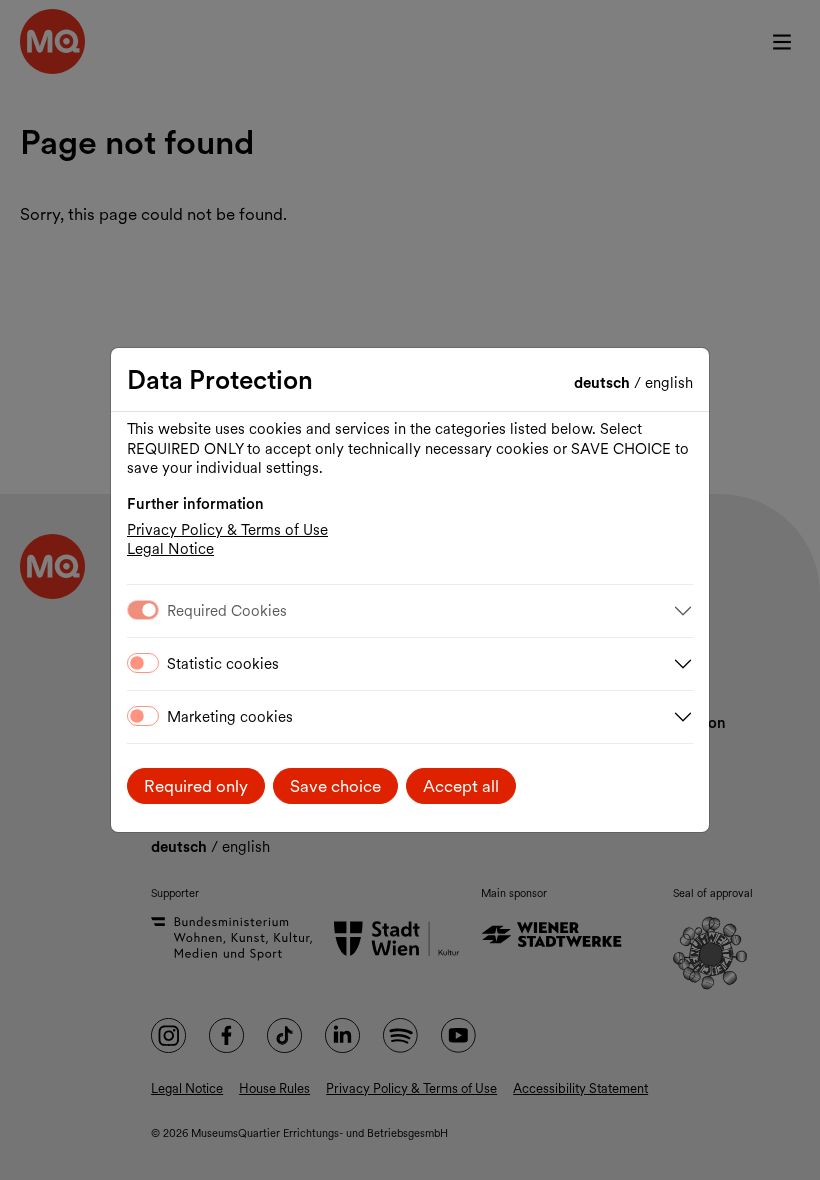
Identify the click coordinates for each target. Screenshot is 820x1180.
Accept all (461, 786)
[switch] (143, 663)
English (669, 383)
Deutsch (604, 383)
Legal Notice (170, 549)
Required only (196, 786)
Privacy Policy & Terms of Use (227, 530)
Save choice (335, 786)
